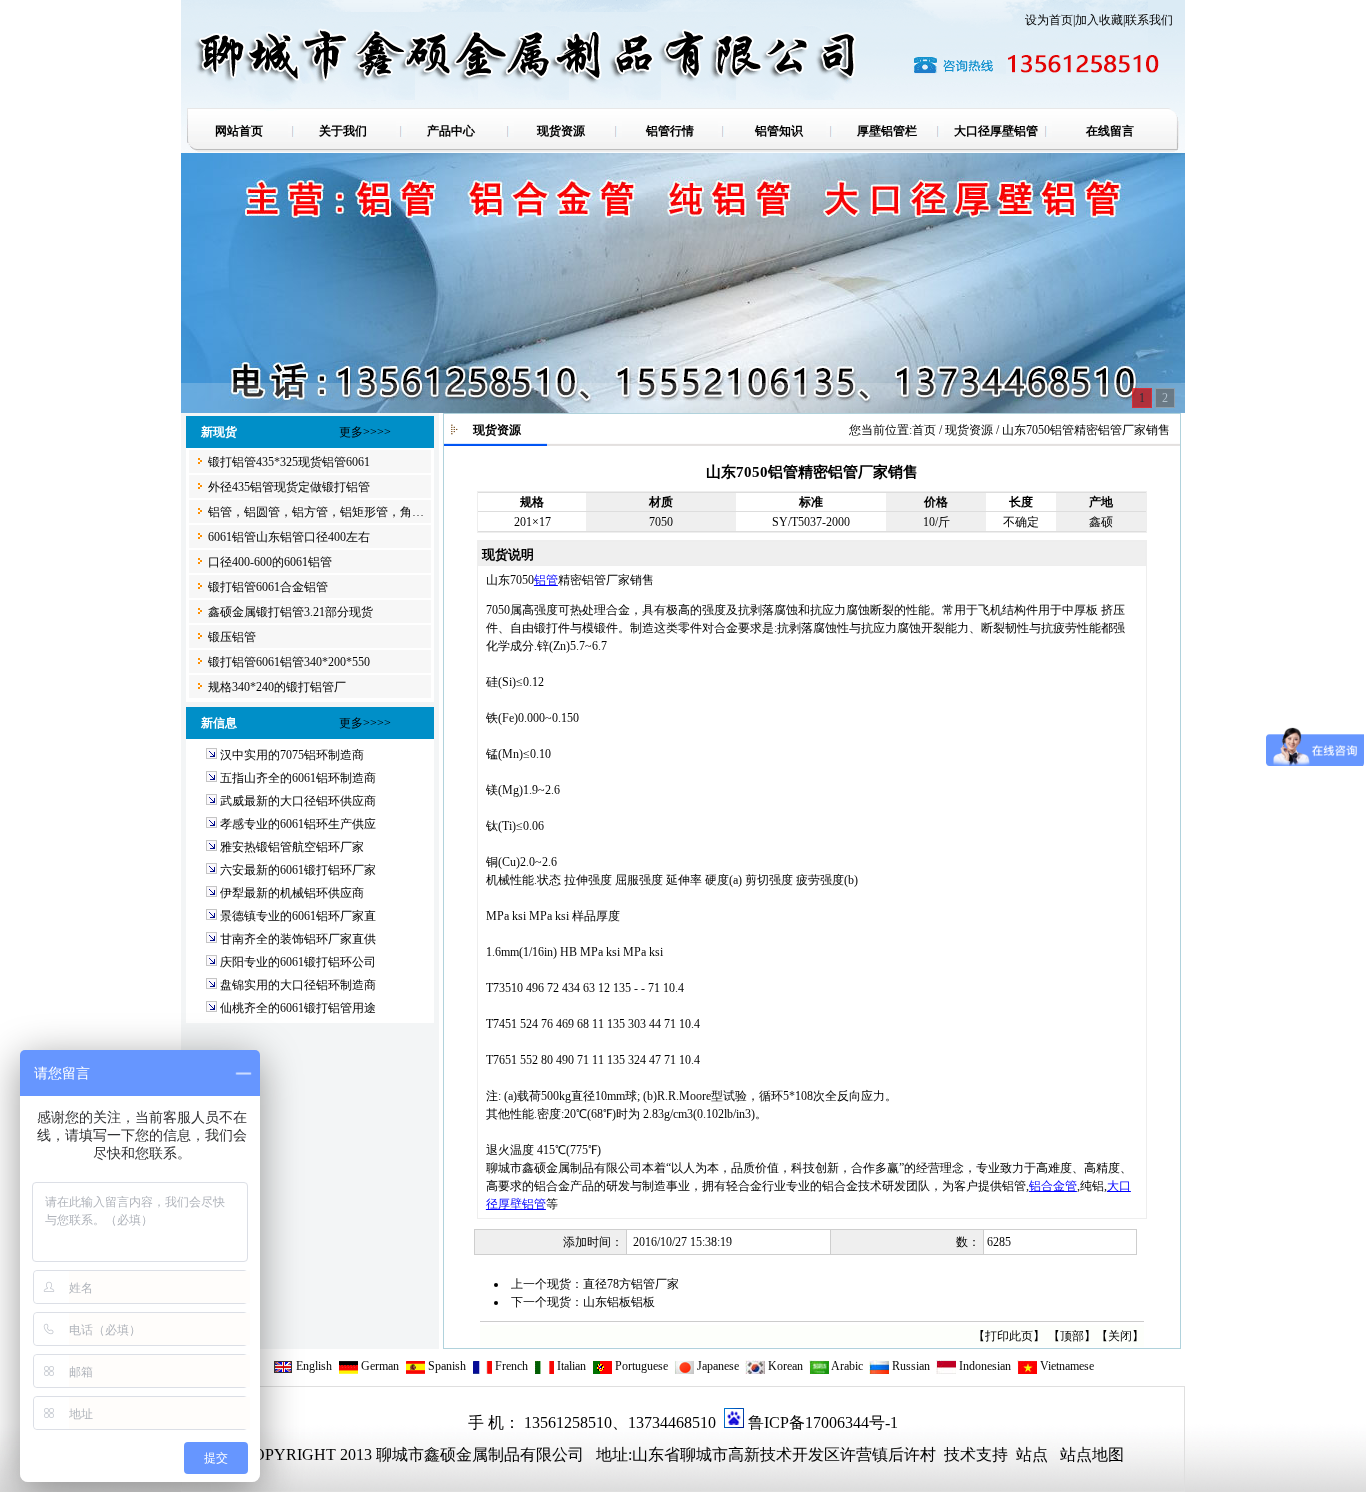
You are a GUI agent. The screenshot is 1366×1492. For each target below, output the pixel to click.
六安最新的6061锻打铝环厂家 (298, 870)
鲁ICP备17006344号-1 (823, 1422)
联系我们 (1149, 20)
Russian (909, 1366)
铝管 (546, 580)
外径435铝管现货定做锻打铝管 (289, 487)
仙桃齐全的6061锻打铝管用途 (298, 1008)
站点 (1032, 1454)
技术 (958, 1454)
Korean (784, 1366)
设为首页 (1049, 20)
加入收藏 (1099, 20)
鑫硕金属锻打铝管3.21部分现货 (290, 612)
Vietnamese (1065, 1366)
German (378, 1366)
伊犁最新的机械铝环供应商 (292, 893)
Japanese (716, 1366)
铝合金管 (1053, 1186)
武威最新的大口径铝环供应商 (298, 801)
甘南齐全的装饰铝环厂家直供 (298, 939)
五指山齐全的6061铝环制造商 (298, 778)
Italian (570, 1366)
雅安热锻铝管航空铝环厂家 (292, 847)
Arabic (846, 1366)
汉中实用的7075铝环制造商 (292, 755)
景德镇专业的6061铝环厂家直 (298, 916)
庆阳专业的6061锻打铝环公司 (298, 962)
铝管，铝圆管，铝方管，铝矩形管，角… (316, 512)
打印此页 (1009, 1336)
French (510, 1366)
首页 (924, 430)
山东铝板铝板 (619, 1302)
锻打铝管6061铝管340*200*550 (289, 662)
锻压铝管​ (232, 637)
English (312, 1366)
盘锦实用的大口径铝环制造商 (298, 985)
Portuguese (640, 1366)
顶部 (1072, 1336)
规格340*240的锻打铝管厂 (277, 687)
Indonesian (983, 1366)
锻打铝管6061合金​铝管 (268, 587)
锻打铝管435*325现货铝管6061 (289, 462)
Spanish (445, 1366)
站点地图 (1092, 1454)
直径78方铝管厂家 (631, 1284)
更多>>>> (365, 432)
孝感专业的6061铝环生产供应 (298, 824)
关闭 (1120, 1336)
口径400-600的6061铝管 (270, 562)
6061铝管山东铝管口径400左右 (289, 537)
